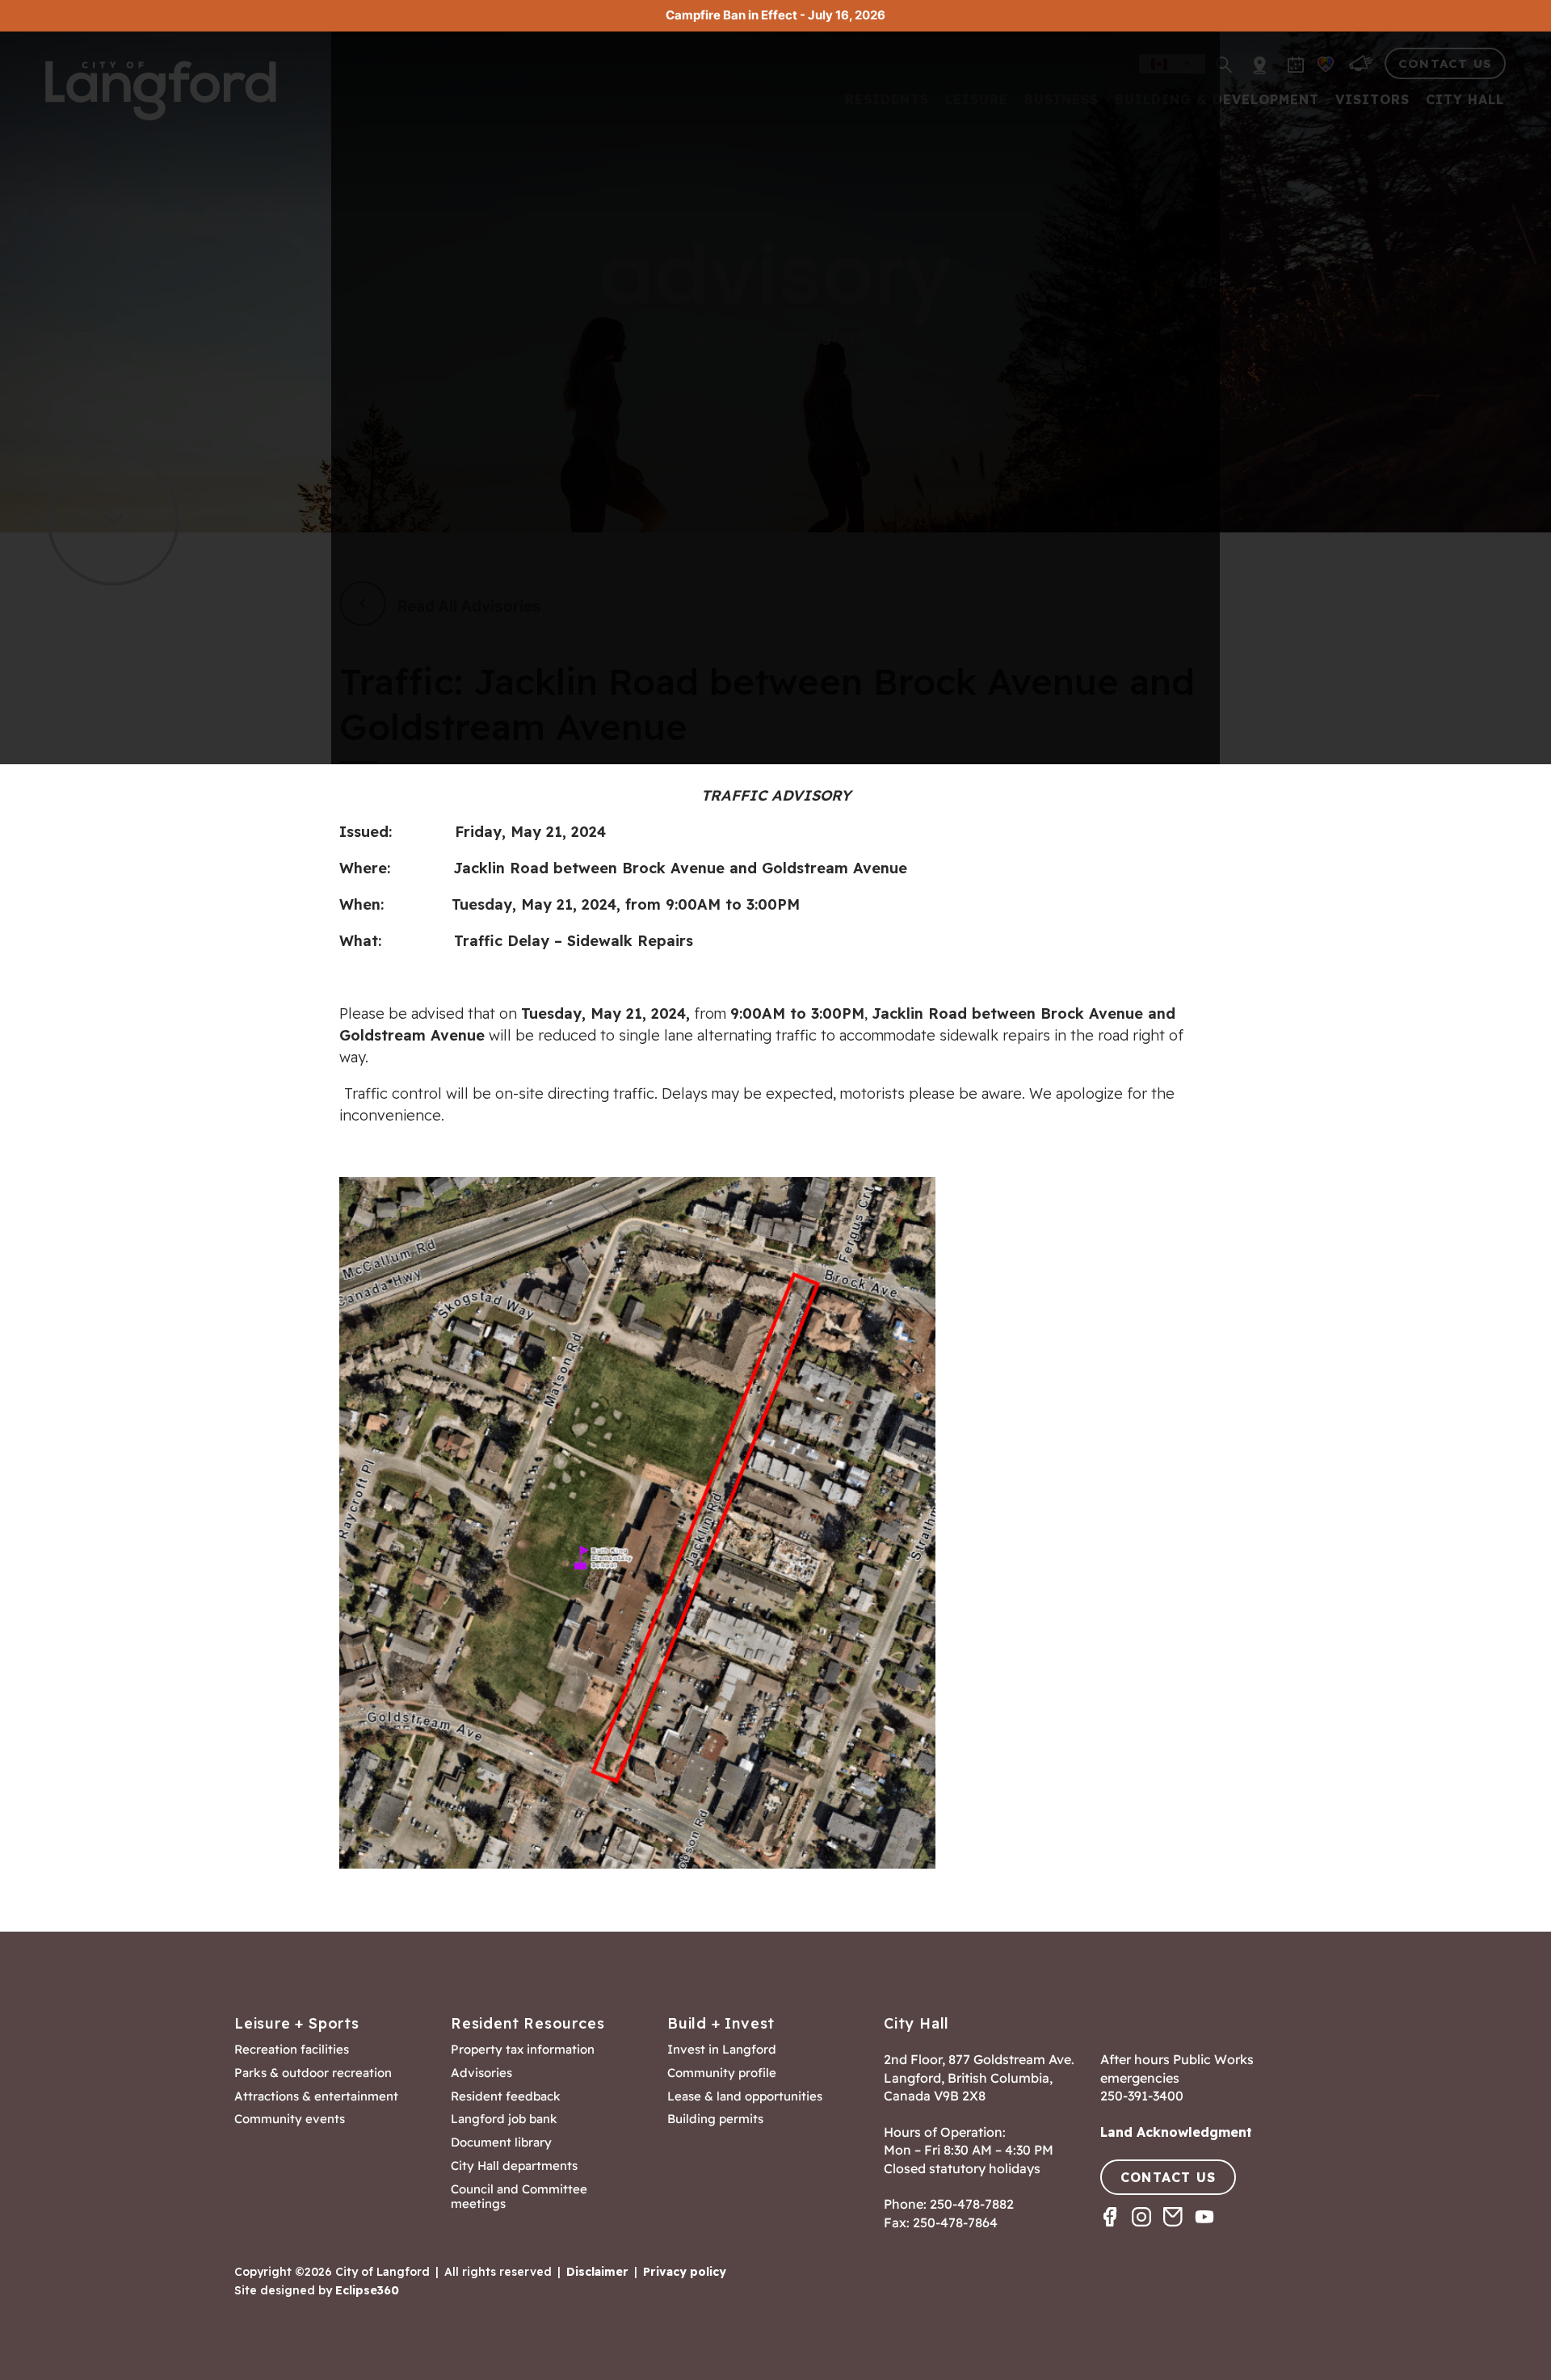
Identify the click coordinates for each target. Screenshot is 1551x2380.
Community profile (722, 2073)
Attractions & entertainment (316, 2096)
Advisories (481, 2073)
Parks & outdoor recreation (313, 2073)
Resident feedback (506, 2096)
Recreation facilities (292, 2050)
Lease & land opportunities (745, 2096)
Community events (290, 2119)
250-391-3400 (1142, 2096)
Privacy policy (685, 2272)
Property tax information (523, 2050)
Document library (501, 2142)
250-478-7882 (972, 2204)
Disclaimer (597, 2272)
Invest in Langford (722, 2050)
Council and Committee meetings (519, 2197)
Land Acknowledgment (1176, 2132)
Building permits (715, 2119)
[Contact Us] (1179, 2231)
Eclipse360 (367, 2290)
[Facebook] (1116, 2231)
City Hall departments (514, 2166)
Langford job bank (504, 2119)
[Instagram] (1147, 2231)
